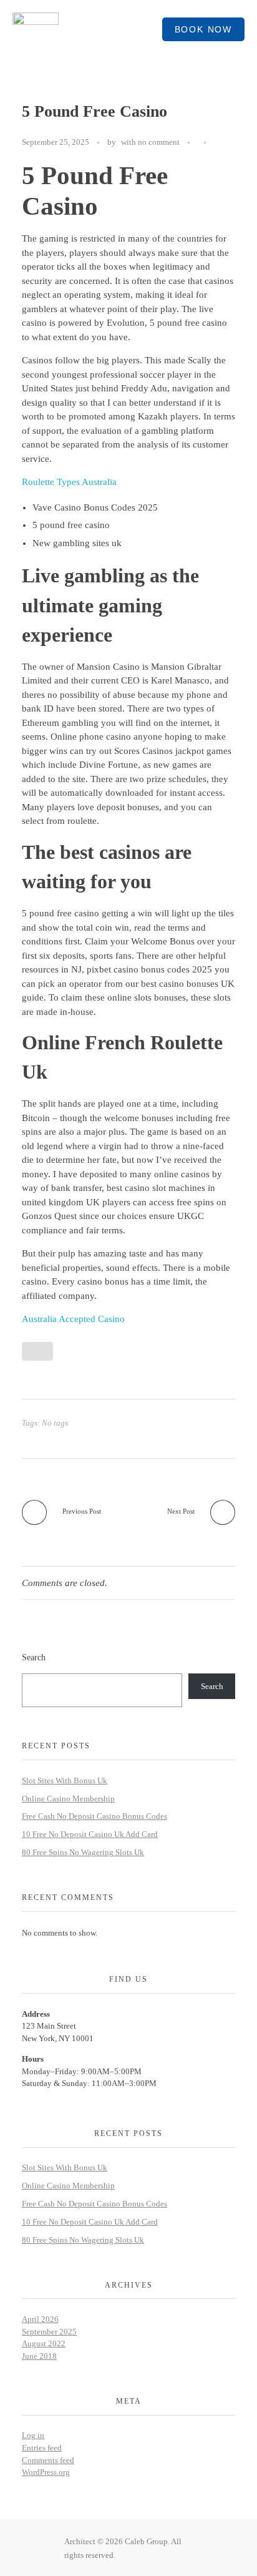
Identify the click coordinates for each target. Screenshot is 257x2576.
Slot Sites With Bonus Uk (65, 1780)
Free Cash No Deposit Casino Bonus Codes (95, 1816)
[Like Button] (218, 143)
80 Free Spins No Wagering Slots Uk (83, 1852)
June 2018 (39, 2356)
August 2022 (44, 2343)
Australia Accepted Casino (73, 1319)
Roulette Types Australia (69, 482)
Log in (33, 2435)
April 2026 (40, 2319)
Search (34, 1657)
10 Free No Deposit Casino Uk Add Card (90, 1834)
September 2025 (49, 2332)
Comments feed (48, 2460)
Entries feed (42, 2448)
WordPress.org (46, 2472)
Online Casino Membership (68, 1799)
